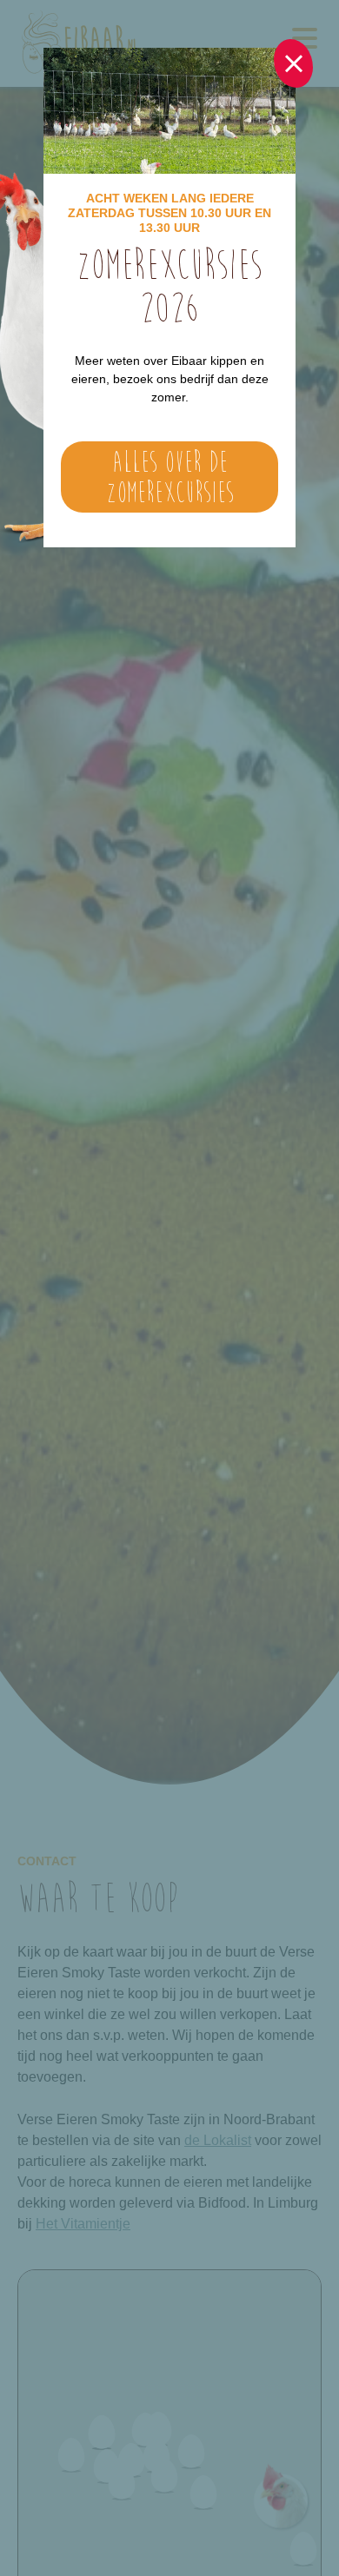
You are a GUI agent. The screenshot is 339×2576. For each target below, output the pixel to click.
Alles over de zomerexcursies (170, 477)
